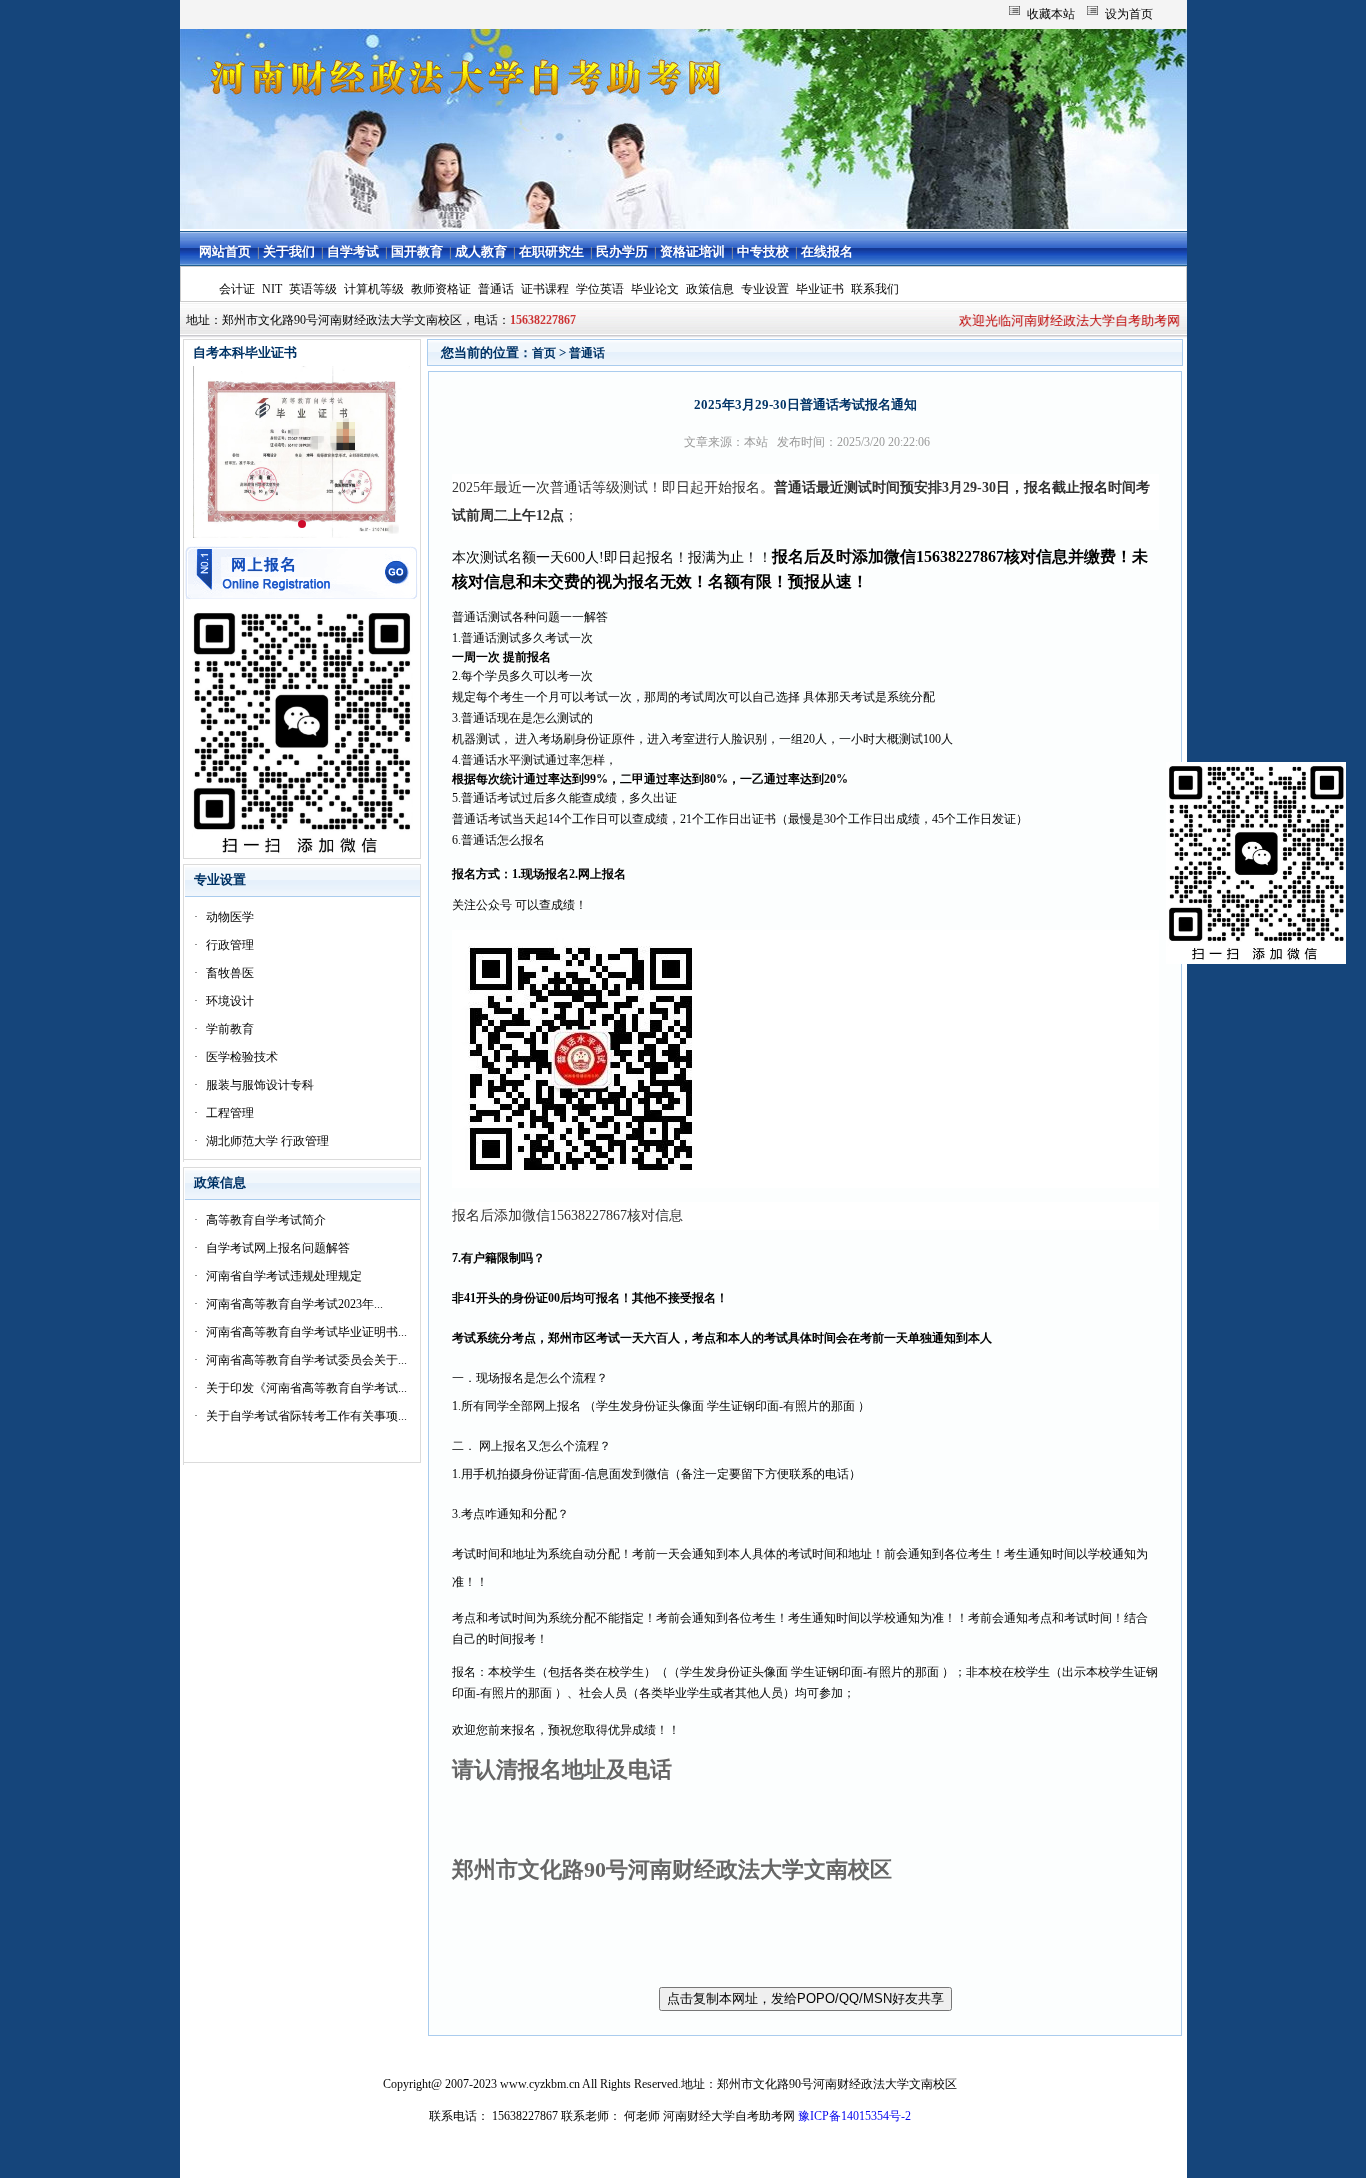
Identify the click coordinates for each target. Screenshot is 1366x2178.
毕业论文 (655, 289)
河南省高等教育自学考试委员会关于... (306, 1360)
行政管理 (230, 945)
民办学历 (622, 251)
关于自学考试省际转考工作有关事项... (306, 1416)
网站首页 (225, 251)
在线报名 (827, 251)
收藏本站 (1051, 14)
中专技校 (763, 251)
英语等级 (313, 289)
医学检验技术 (242, 1057)
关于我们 (289, 251)
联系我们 (875, 289)
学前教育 (230, 1029)
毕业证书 (820, 289)
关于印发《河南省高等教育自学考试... (306, 1388)
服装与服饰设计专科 (260, 1085)
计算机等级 (374, 289)
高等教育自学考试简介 (266, 1220)
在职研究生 (551, 251)
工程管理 (230, 1113)
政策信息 (710, 289)
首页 (544, 353)
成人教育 (481, 251)
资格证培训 (692, 251)
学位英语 (600, 289)
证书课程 (545, 289)
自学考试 (353, 251)
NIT (272, 289)
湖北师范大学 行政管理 (267, 1141)
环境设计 (230, 1001)
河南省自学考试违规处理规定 (284, 1276)
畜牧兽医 (230, 973)
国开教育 (417, 251)
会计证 (237, 289)
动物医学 (230, 917)
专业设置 (765, 289)
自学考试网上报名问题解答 (278, 1248)
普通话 (496, 289)
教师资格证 (441, 289)
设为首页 (1129, 14)
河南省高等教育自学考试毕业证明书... (306, 1332)
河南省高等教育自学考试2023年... (294, 1304)
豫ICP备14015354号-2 (854, 2116)
